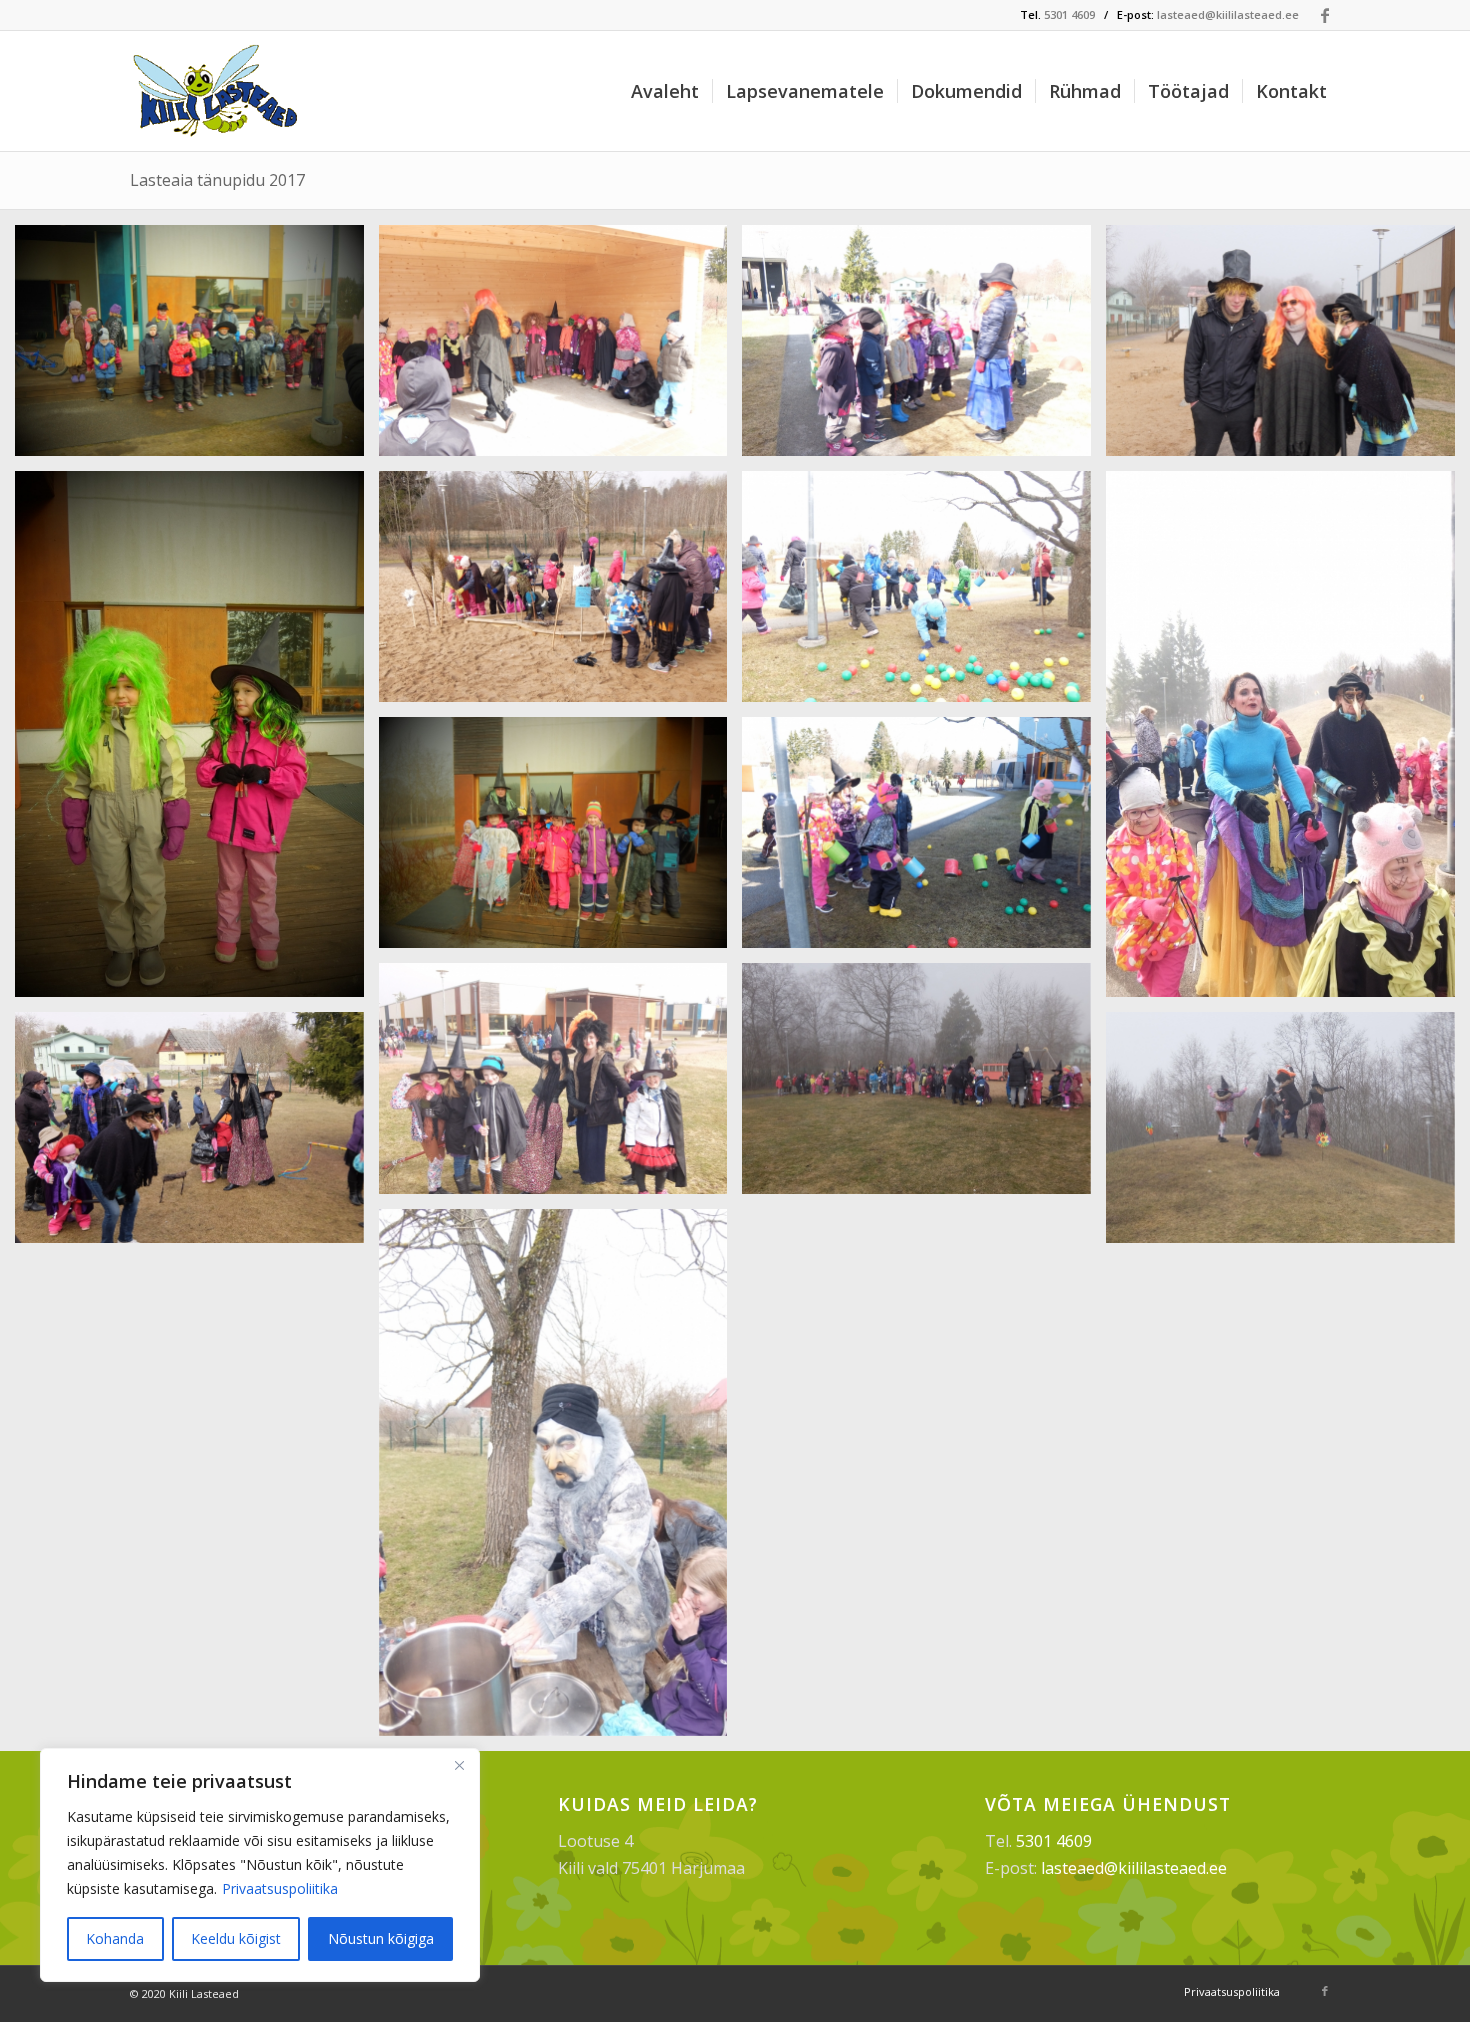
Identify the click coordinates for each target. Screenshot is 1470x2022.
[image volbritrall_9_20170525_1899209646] (1288, 1135)
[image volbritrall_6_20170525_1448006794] (561, 1086)
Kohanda (115, 1938)
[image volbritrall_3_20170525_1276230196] (197, 741)
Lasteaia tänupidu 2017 (217, 180)
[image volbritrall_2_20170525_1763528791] (1288, 348)
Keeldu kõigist (236, 1938)
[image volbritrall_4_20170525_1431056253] (924, 594)
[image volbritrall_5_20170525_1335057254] (924, 840)
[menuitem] (665, 91)
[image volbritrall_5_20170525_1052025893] (561, 840)
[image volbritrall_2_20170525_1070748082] (924, 348)
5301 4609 (1069, 14)
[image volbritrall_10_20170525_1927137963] (561, 1479)
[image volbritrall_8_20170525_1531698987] (197, 1135)
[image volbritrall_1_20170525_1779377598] (561, 348)
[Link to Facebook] (1325, 15)
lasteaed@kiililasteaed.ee (1228, 14)
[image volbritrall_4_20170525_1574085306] (1288, 741)
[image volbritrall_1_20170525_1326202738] (197, 348)
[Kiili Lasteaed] (217, 91)
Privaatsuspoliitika (280, 1888)
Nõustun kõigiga (381, 1938)
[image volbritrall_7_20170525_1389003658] (924, 1086)
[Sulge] (459, 1765)
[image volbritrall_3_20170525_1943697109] (561, 594)
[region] (260, 1865)
